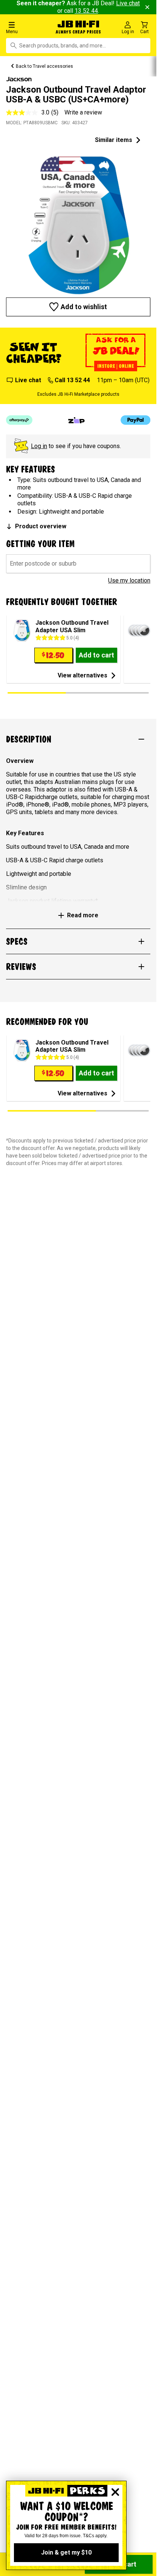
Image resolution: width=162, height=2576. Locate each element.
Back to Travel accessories (44, 66)
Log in (39, 446)
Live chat (28, 380)
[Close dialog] (115, 2492)
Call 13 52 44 (72, 380)
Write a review (83, 112)
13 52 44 (86, 11)
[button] (27, 27)
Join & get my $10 (66, 2552)
